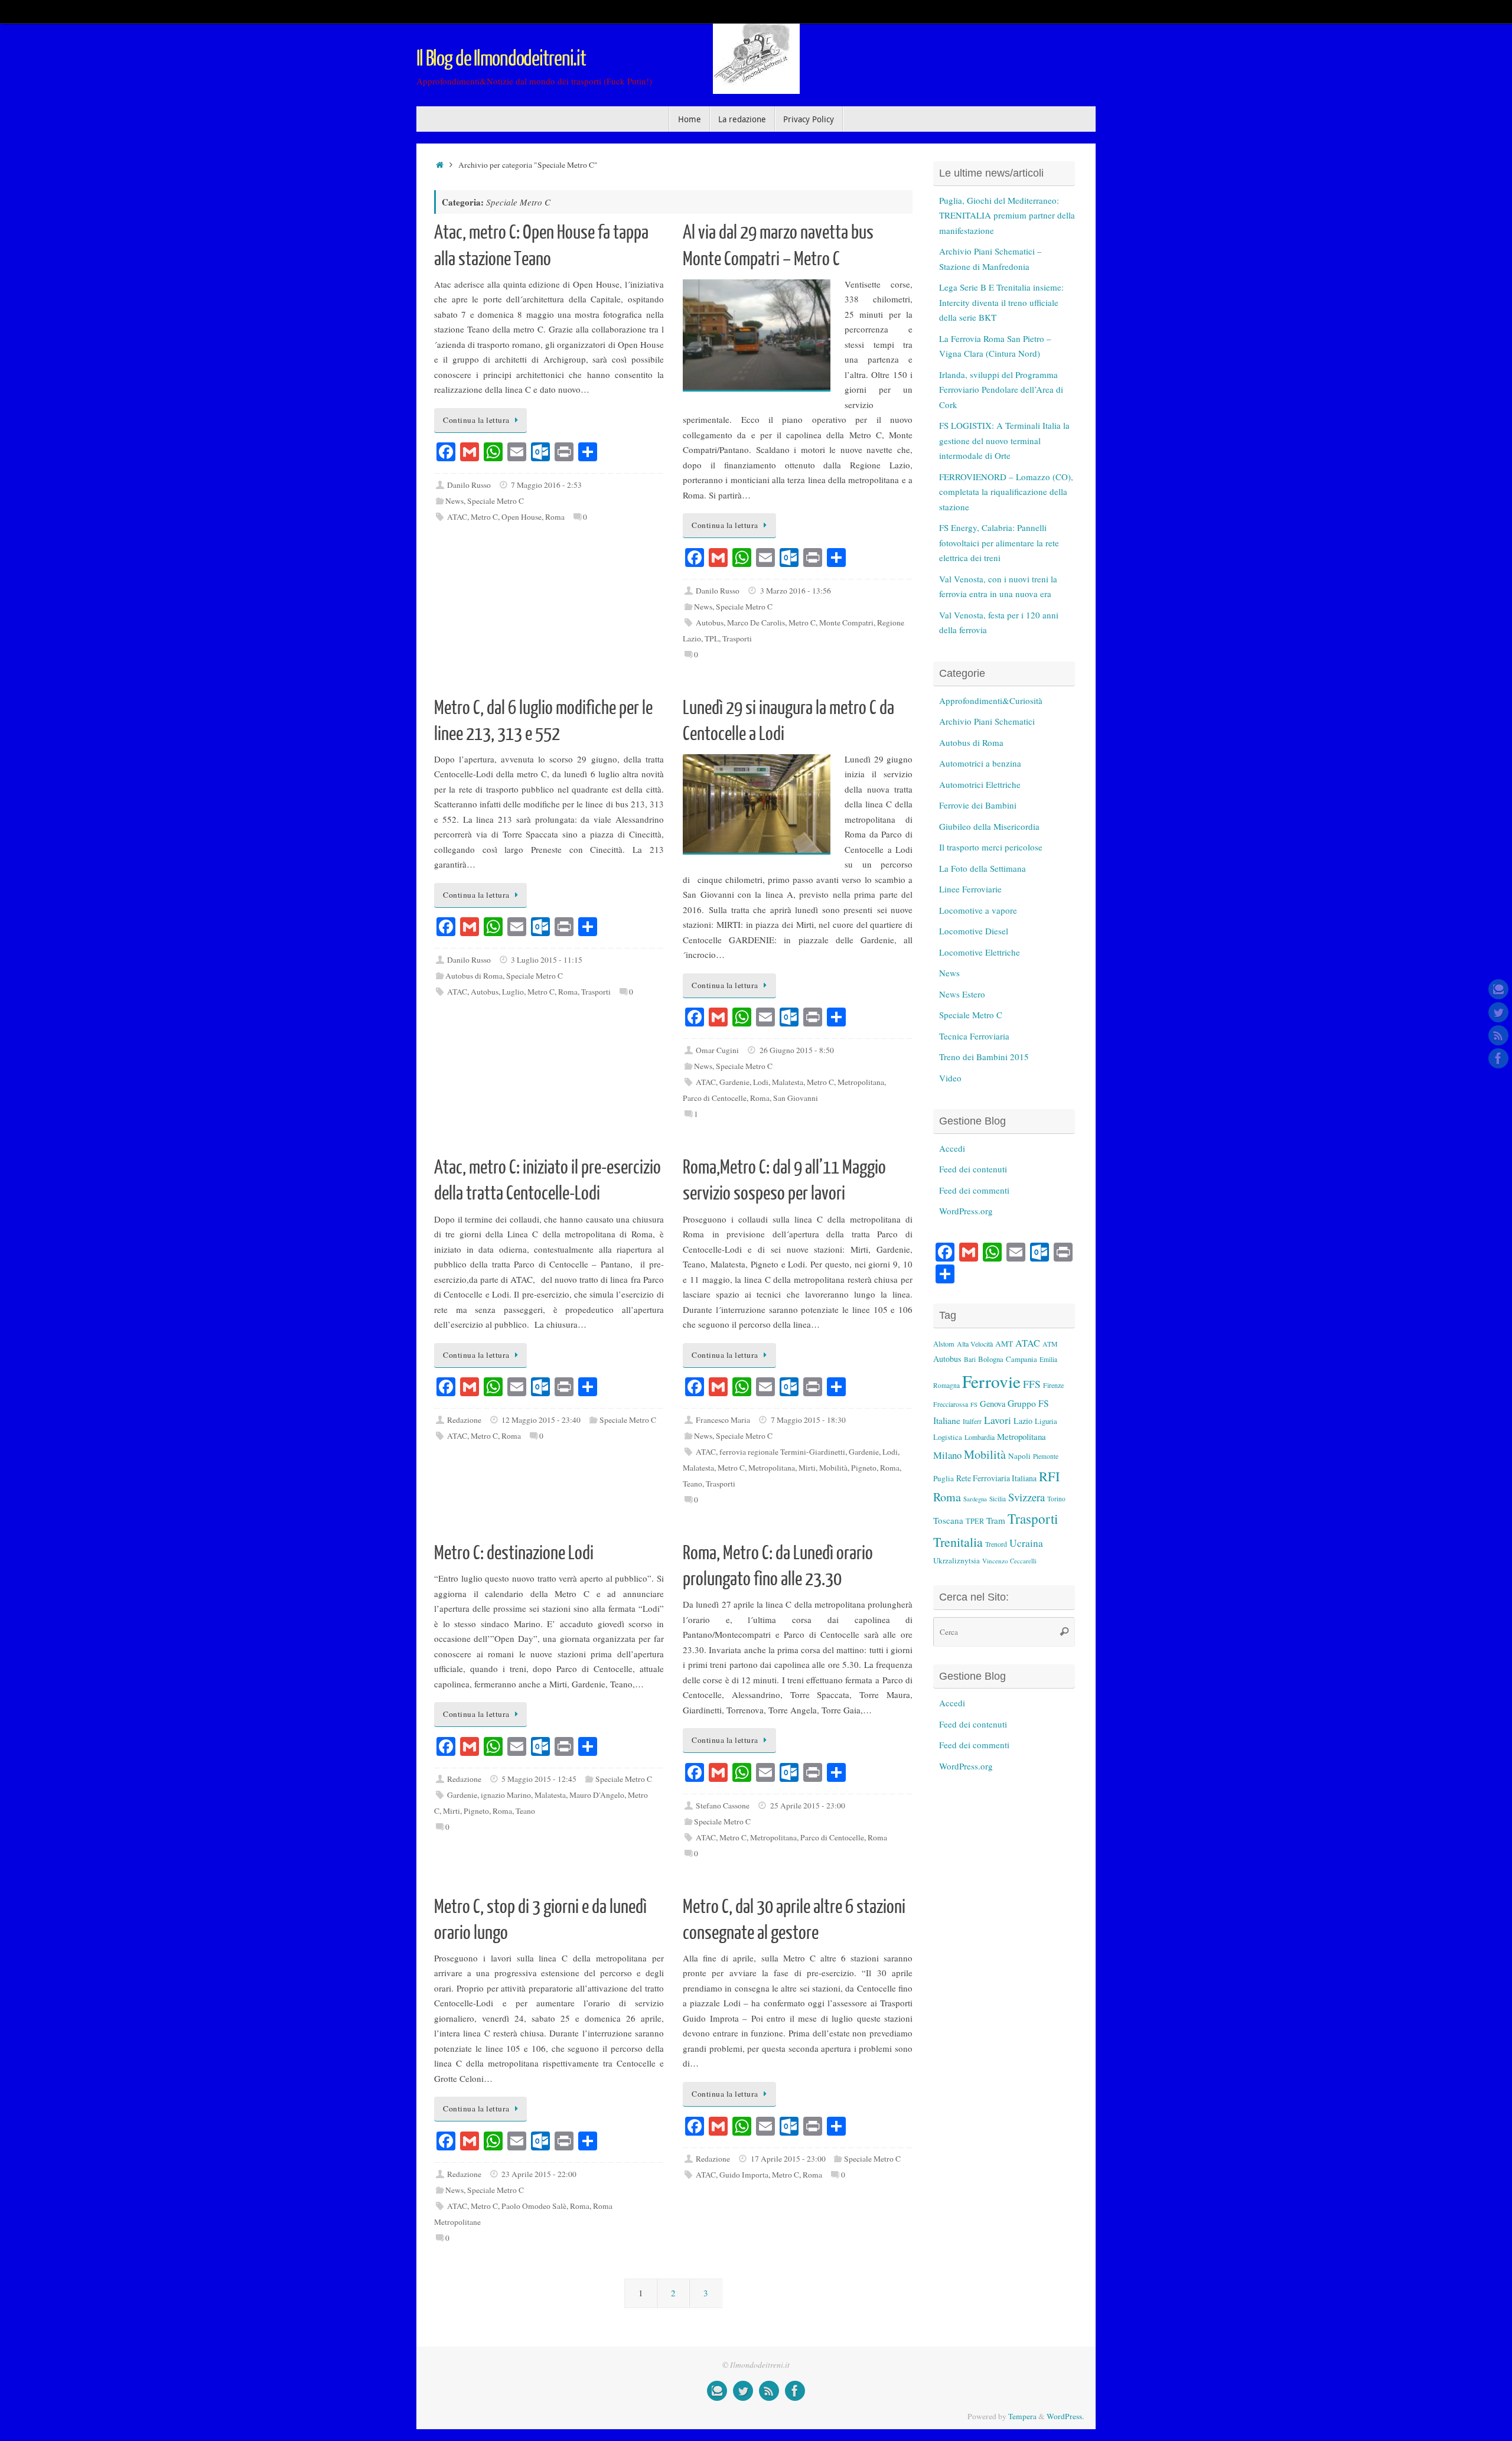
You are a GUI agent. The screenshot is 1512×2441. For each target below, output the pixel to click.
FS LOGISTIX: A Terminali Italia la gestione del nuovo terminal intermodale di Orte (1004, 440)
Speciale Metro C (496, 501)
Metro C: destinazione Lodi (514, 1553)
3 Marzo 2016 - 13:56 (796, 591)
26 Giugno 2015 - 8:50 (797, 1050)
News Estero (962, 994)
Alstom (944, 1344)
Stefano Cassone (723, 1806)
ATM (1050, 1344)
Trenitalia (958, 1542)
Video (950, 1078)
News (454, 501)
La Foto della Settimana (983, 868)
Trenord (996, 1544)
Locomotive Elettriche (980, 952)
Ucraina (1026, 1543)
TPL (712, 638)
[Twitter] (1498, 1012)
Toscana (948, 1520)
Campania (1021, 1359)
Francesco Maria (723, 1420)
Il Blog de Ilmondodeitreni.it (501, 59)
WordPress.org (966, 1211)
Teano (693, 1484)
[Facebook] (1498, 1058)
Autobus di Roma (474, 976)
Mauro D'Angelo (597, 1795)
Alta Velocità (975, 1344)
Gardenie (734, 1082)
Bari (970, 1359)
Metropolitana (861, 1082)
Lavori (998, 1420)
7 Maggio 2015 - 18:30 (808, 1420)
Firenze (1053, 1385)
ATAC (457, 517)
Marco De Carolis (756, 623)
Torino (1056, 1499)
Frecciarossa (951, 1404)
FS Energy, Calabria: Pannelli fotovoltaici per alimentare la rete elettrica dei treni (999, 542)
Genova (993, 1404)
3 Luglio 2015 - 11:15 (547, 960)
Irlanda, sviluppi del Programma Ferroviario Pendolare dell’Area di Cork (1001, 390)
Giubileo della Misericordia (989, 826)
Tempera (1022, 2416)
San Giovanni (796, 1098)
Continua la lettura (476, 420)
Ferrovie (991, 1381)
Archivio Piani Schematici (987, 721)
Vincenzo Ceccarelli (1009, 1561)
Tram (996, 1520)
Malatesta (788, 1082)
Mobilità (833, 1468)
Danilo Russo (469, 485)
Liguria (1046, 1421)
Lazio (1023, 1421)
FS (974, 1404)
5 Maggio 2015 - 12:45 (539, 1779)
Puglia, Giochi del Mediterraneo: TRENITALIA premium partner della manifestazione (1007, 215)
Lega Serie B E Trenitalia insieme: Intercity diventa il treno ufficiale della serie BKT (1001, 302)
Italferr (972, 1421)
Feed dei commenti (974, 1190)
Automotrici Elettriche (980, 784)
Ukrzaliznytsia (957, 1560)
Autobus (710, 623)
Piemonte (1046, 1456)
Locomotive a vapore (978, 910)
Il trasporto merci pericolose (991, 847)
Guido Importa (744, 2175)
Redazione (464, 1420)
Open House (522, 517)
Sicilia (998, 1499)
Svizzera (1027, 1497)
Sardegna (975, 1499)
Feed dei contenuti (973, 1169)
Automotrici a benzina (980, 763)
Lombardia (980, 1437)
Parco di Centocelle (715, 1098)
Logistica (948, 1437)
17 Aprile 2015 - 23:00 (788, 2159)
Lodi (761, 1082)
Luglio (513, 992)
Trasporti (737, 638)
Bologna (991, 1359)
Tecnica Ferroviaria (974, 1036)
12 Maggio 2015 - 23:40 (541, 1420)
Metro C (484, 517)
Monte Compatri (846, 623)
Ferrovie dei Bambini (978, 805)
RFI (1049, 1476)
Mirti (807, 1468)
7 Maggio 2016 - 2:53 (546, 485)
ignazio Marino (506, 1795)
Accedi (952, 1148)
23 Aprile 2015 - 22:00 (539, 2174)
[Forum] (1498, 989)
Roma (555, 517)
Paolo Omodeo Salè (534, 2206)
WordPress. (1065, 2416)
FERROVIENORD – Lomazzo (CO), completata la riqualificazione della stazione (1006, 492)
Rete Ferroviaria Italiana (996, 1478)
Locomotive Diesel (974, 931)
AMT (1004, 1344)
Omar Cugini (717, 1050)
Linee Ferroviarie (970, 889)
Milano (947, 1455)
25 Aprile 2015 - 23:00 (808, 1806)
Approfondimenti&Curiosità (991, 700)
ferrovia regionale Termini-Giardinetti (782, 1452)
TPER (975, 1521)
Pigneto (864, 1468)
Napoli (1019, 1456)
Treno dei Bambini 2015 (984, 1057)
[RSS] (1498, 1035)
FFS (1032, 1384)
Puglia (944, 1478)
